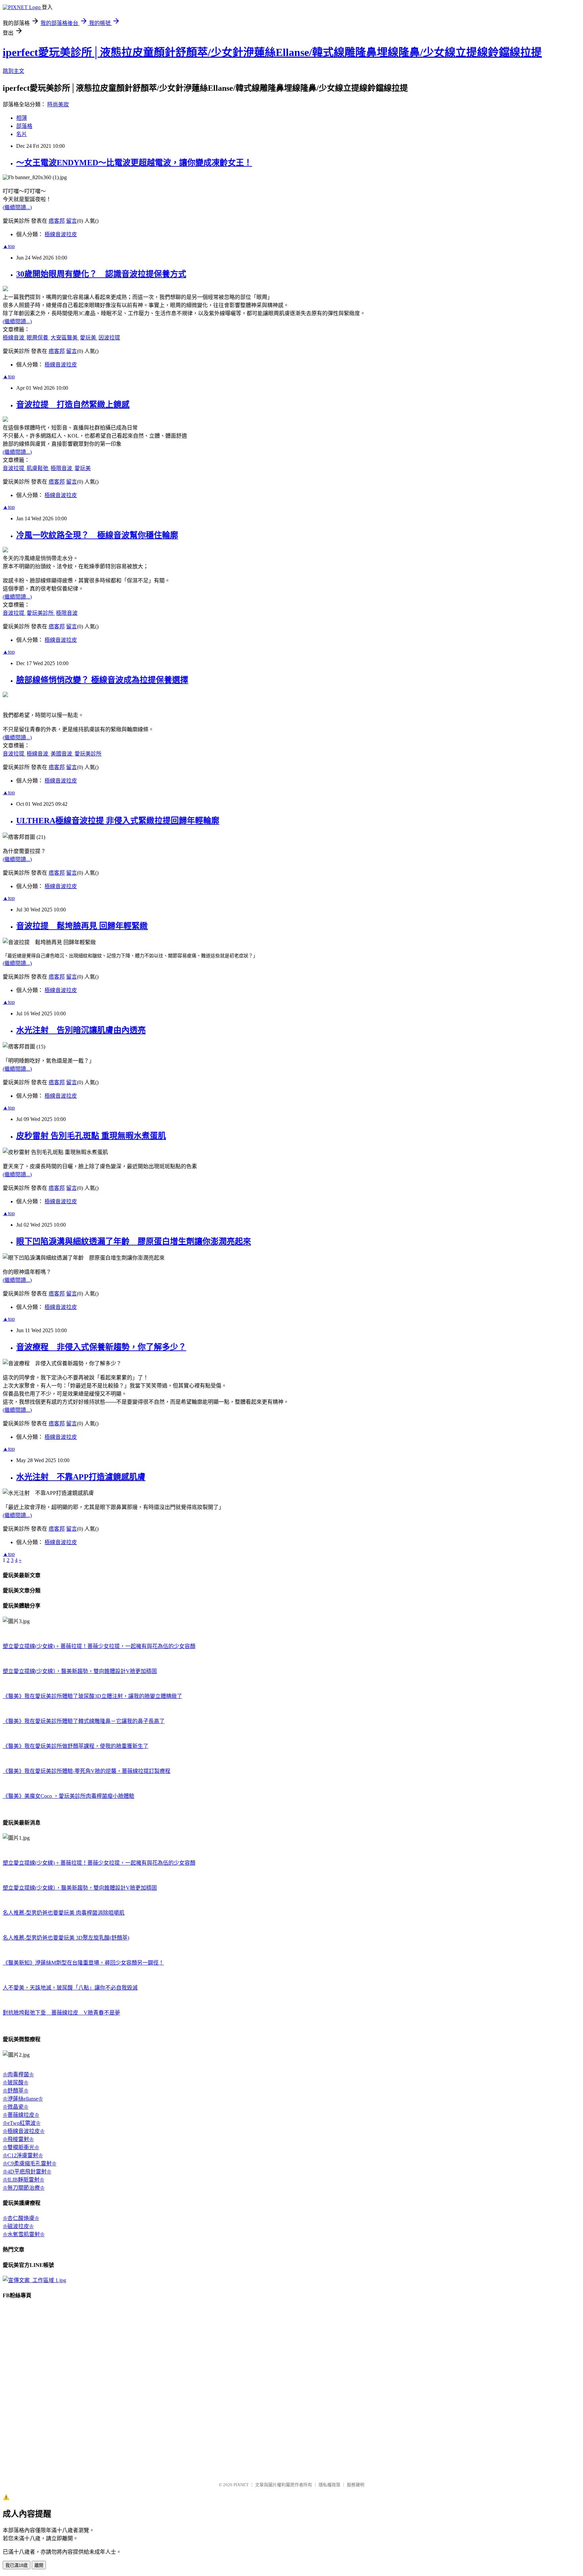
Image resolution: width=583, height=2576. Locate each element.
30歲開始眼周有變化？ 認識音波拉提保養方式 (101, 274)
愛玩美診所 (41, 613)
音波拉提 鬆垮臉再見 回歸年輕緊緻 (82, 926)
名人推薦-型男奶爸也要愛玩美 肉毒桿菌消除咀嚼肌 (64, 1913)
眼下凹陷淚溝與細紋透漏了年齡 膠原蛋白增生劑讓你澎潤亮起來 (134, 1241)
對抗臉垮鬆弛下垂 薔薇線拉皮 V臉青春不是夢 (61, 2013)
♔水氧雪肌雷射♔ (24, 2234)
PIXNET (241, 2485)
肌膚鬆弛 (38, 468)
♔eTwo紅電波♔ (22, 2123)
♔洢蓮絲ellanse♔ (23, 2099)
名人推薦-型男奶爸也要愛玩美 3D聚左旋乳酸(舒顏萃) (66, 1938)
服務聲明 (356, 2485)
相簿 (22, 118)
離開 (39, 2565)
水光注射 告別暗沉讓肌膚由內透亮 (81, 1030)
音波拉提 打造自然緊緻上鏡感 (73, 405)
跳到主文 (13, 71)
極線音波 (14, 338)
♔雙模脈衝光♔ (21, 2147)
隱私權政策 (329, 2485)
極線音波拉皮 (61, 234)
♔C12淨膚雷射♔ (23, 2155)
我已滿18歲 (17, 2565)
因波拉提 (109, 338)
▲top (9, 246)
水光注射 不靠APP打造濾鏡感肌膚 (81, 1477)
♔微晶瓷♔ (16, 2107)
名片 (22, 134)
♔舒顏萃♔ (16, 2091)
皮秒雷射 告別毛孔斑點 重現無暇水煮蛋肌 (91, 1136)
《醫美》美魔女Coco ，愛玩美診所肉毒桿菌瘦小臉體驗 (68, 1796)
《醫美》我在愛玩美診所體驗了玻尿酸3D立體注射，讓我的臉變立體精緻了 (92, 1696)
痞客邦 (57, 221)
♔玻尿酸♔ (16, 2082)
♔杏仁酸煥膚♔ (21, 2218)
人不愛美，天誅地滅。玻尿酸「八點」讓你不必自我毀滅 (70, 1988)
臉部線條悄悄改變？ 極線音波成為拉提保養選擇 (102, 680)
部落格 (24, 126)
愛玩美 (89, 338)
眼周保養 (38, 338)
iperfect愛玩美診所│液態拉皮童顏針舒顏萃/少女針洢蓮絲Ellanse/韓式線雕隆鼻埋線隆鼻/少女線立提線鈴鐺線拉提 (272, 52)
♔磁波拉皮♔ (18, 2226)
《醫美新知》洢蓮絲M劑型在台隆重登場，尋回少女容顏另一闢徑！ (83, 1963)
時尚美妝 (58, 104)
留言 (72, 221)
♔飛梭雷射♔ (18, 2139)
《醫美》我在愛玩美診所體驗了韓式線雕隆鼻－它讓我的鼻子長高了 (84, 1721)
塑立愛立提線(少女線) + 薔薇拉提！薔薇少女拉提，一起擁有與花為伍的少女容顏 (99, 1646)
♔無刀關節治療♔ (24, 2188)
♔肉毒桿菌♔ (18, 2074)
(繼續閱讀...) (17, 207)
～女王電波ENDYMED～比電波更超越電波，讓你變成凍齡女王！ (134, 163)
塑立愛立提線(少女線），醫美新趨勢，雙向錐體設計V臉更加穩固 (80, 1671)
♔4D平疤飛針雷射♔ (27, 2172)
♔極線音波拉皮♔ (24, 2131)
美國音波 (62, 754)
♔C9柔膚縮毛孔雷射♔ (30, 2163)
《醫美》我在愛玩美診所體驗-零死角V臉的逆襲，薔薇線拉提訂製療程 (87, 1771)
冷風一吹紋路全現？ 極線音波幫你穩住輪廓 (97, 535)
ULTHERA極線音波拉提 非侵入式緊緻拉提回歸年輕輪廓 (118, 821)
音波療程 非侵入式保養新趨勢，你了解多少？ (101, 1347)
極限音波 (62, 468)
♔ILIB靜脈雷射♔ (23, 2180)
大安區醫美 (65, 338)
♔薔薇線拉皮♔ (21, 2115)
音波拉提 (14, 468)
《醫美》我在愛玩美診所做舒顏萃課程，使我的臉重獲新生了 (76, 1746)
